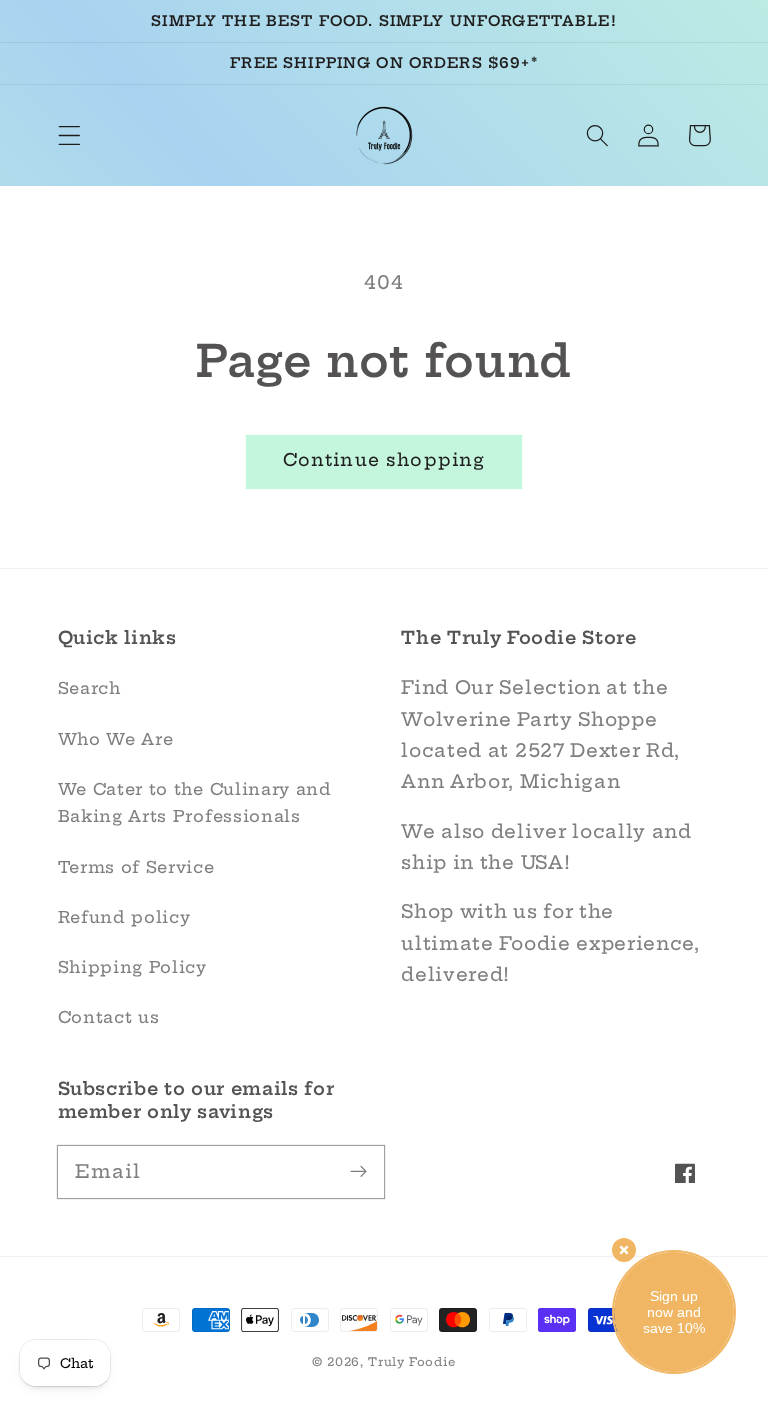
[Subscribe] (358, 1171)
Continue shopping (384, 460)
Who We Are (116, 739)
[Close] (624, 1250)
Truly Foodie (412, 1362)
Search (89, 688)
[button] (69, 135)
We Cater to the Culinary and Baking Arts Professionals (195, 802)
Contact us (109, 1017)
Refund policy (124, 917)
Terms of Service (136, 867)
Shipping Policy (132, 967)
